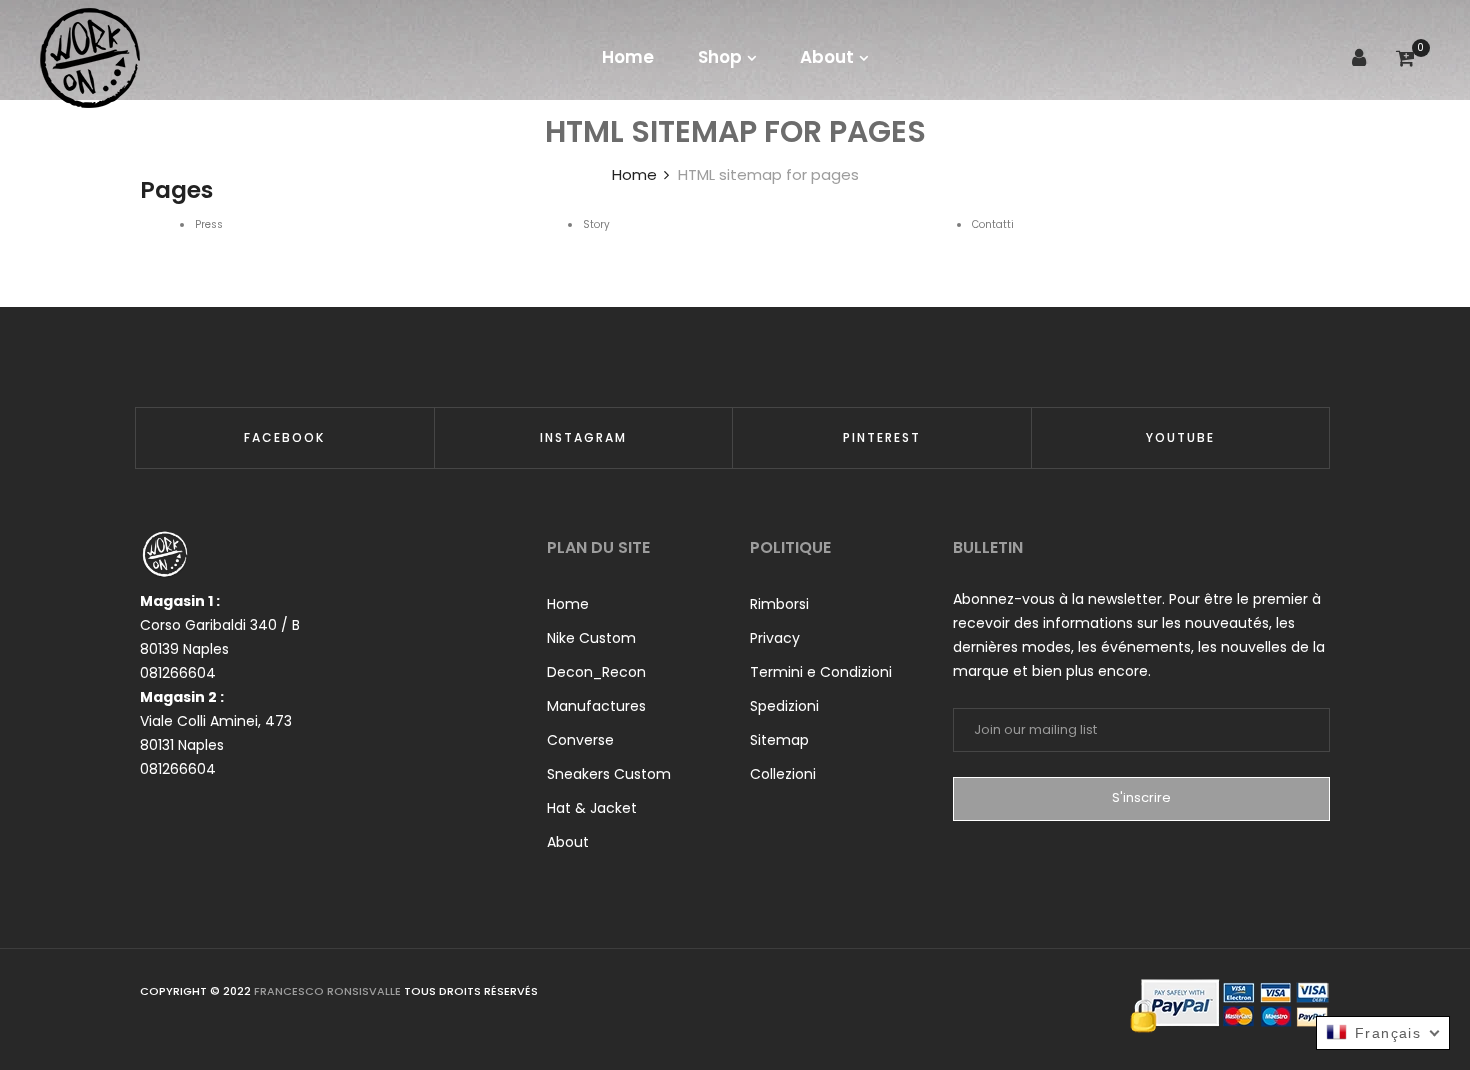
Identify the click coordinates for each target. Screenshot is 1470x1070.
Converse (580, 740)
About (568, 842)
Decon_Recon (596, 672)
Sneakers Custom (609, 774)
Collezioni (783, 774)
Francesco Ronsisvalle (329, 991)
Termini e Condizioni (821, 672)
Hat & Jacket (592, 808)
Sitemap (779, 740)
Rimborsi (779, 604)
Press (209, 224)
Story (596, 224)
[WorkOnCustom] (90, 57)
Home (568, 604)
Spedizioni (784, 706)
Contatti (993, 224)
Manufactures (596, 706)
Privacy (775, 638)
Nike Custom (591, 638)
